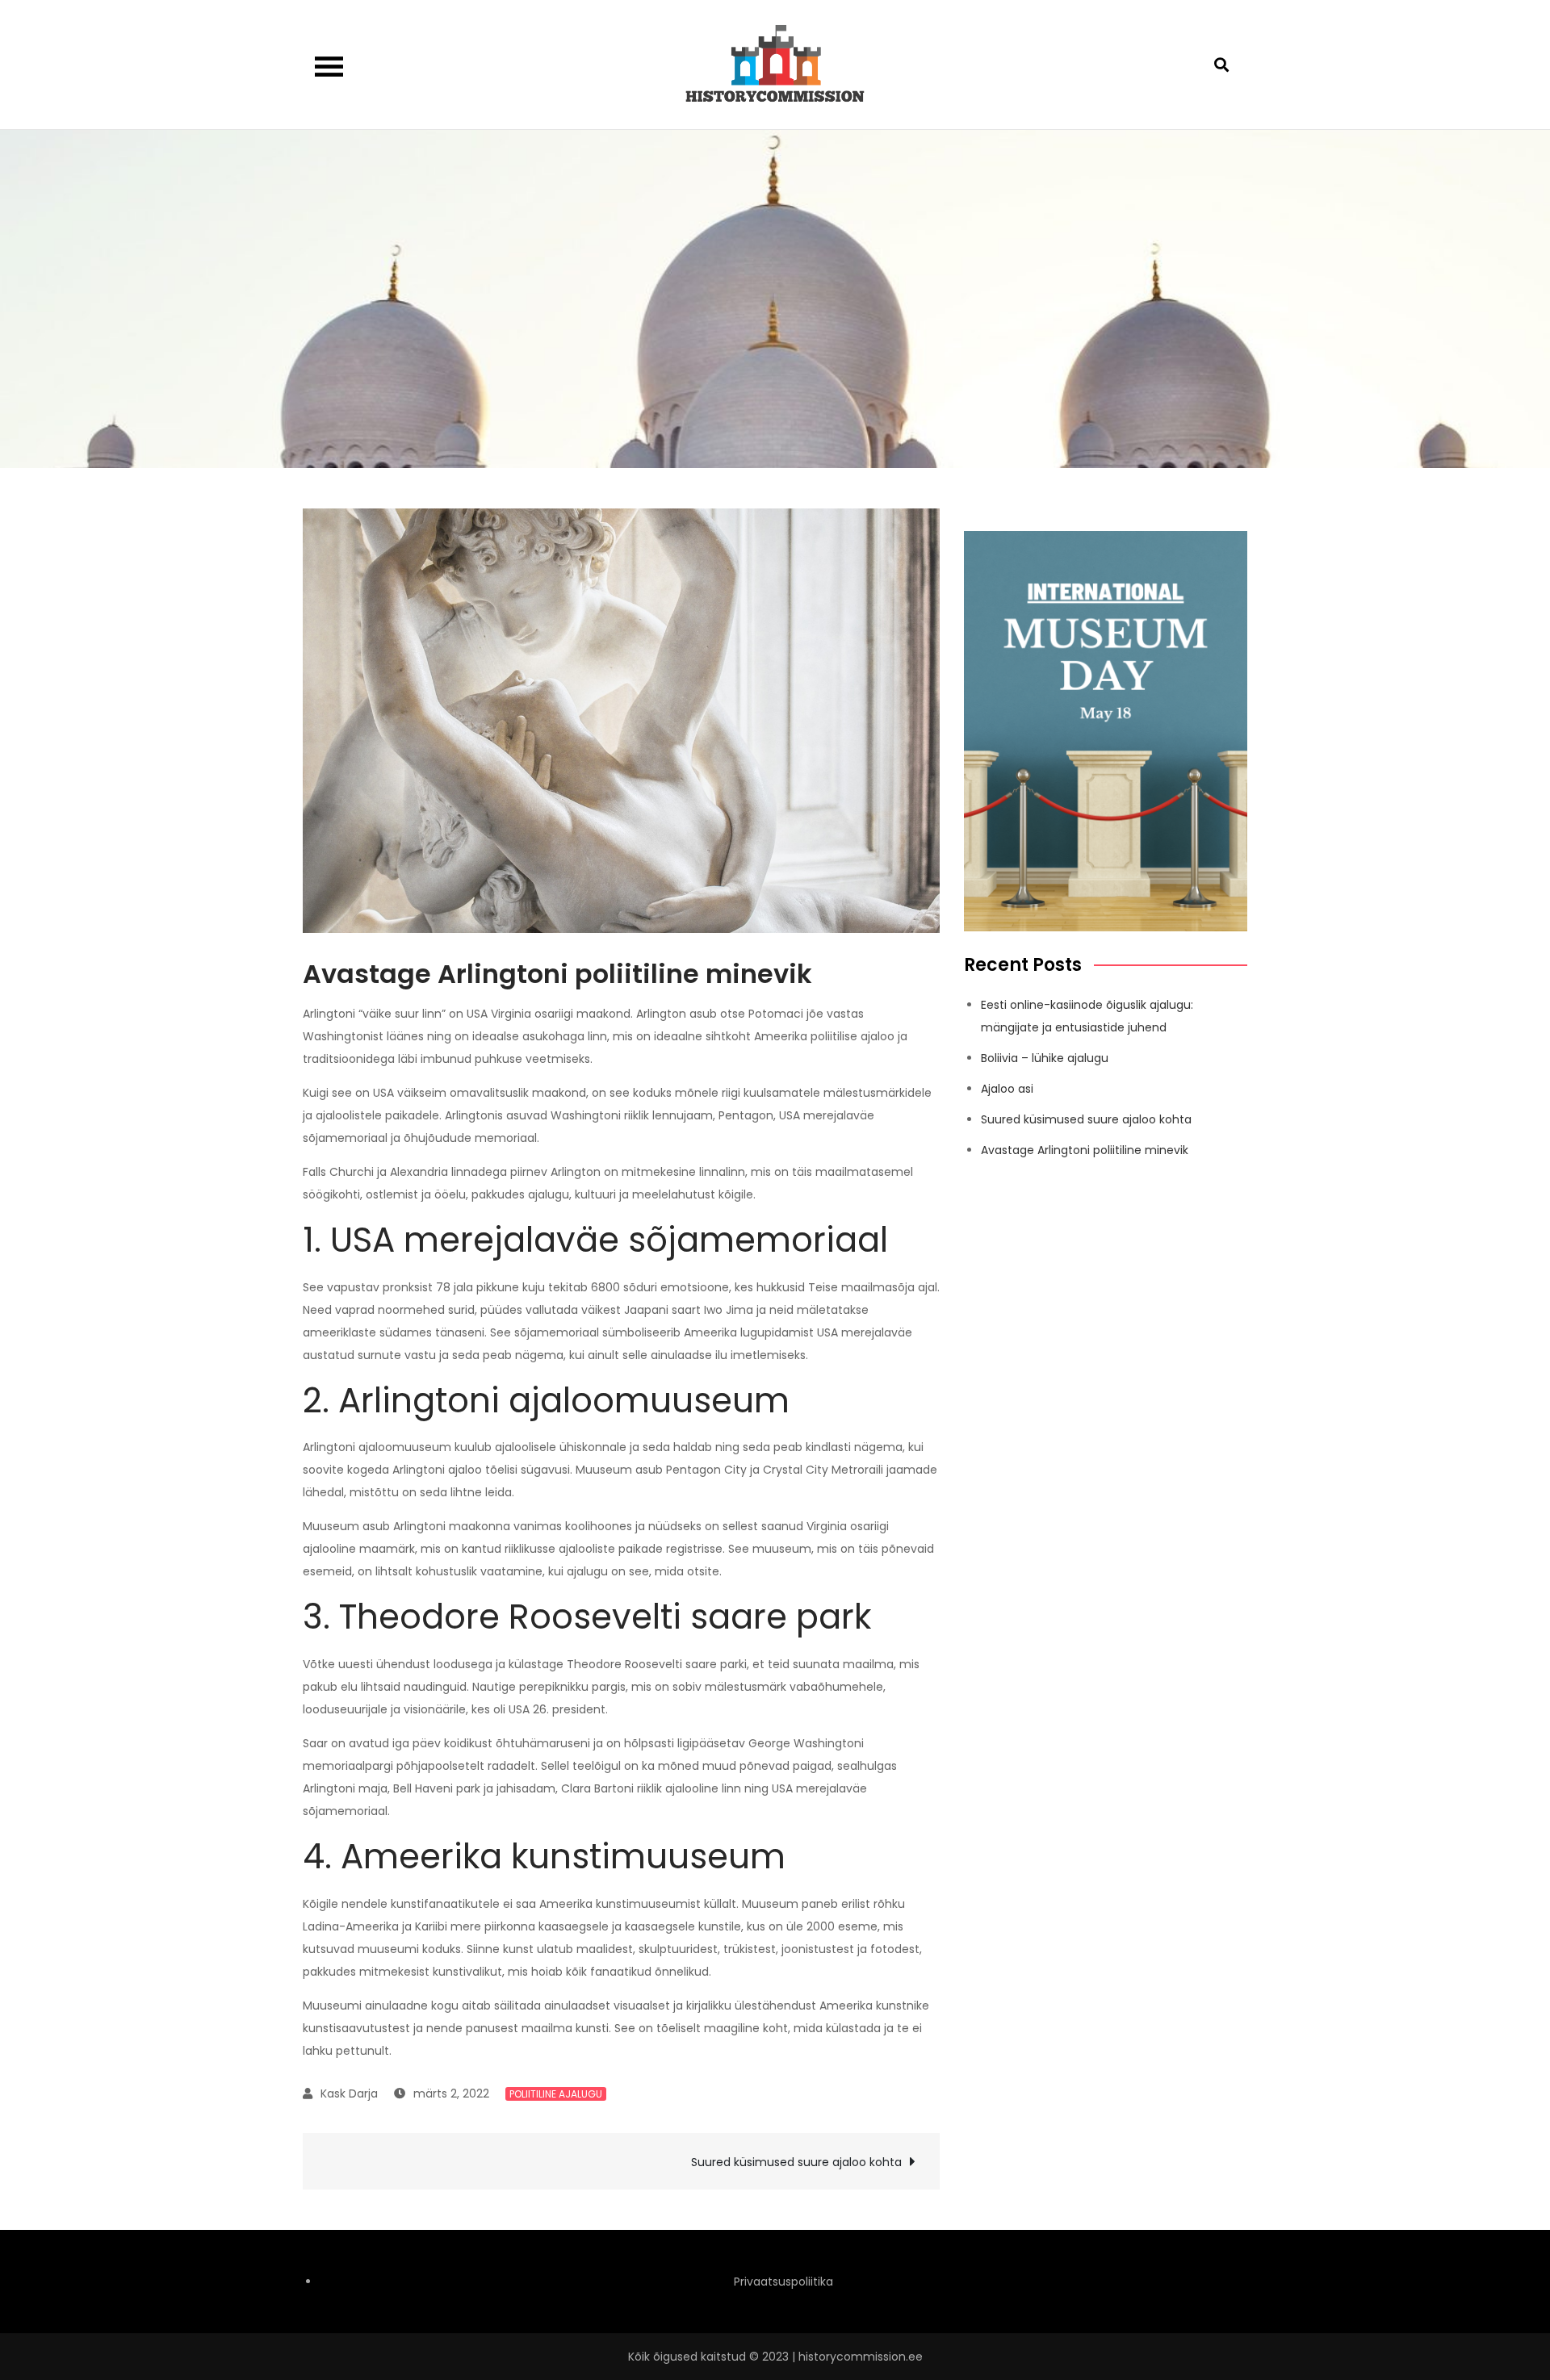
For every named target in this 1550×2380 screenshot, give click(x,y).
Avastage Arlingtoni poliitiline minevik (1085, 1150)
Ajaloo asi (1007, 1089)
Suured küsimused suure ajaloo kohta (796, 2162)
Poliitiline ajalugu (556, 2094)
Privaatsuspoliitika (783, 2282)
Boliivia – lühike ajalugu (1045, 1058)
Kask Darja (349, 2093)
